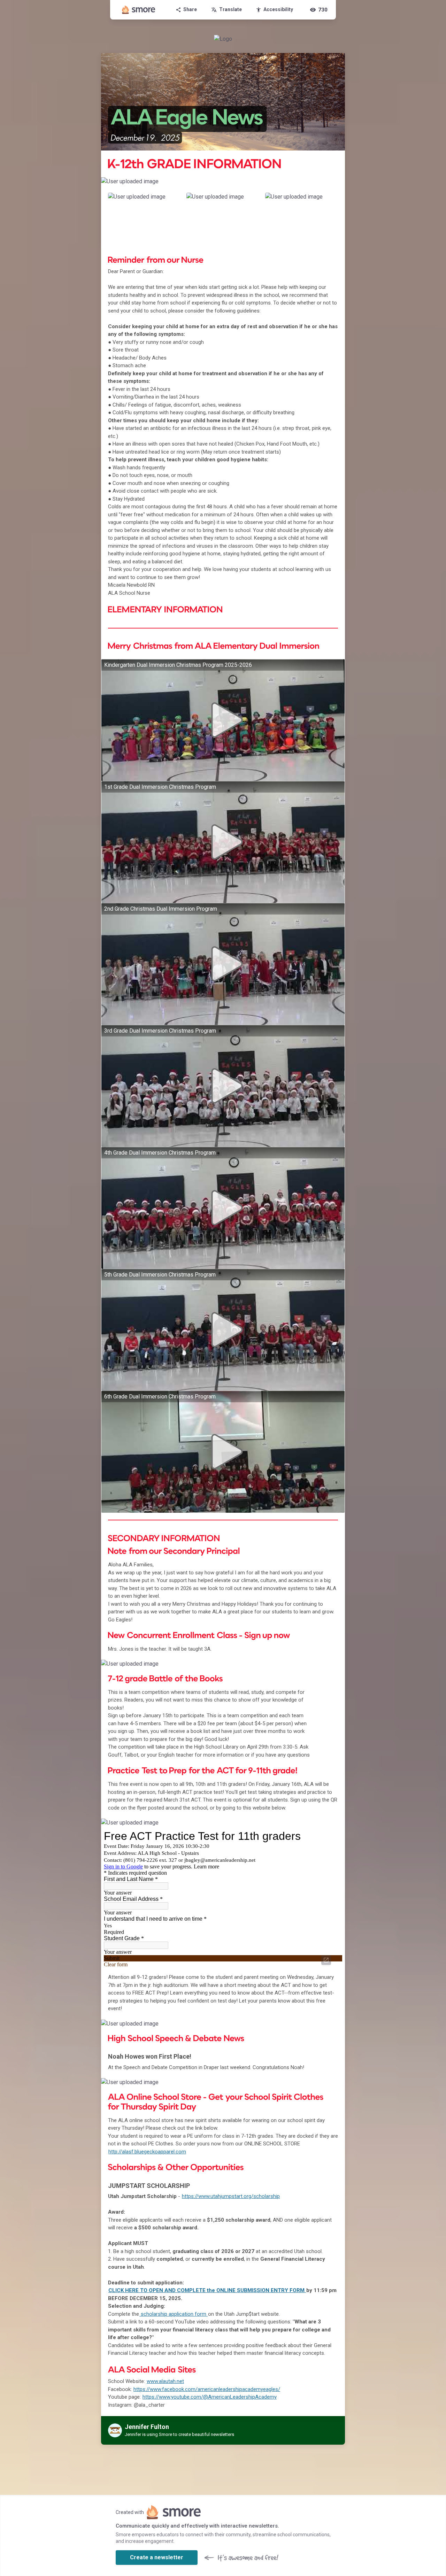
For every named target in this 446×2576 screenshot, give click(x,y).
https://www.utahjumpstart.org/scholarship (231, 2196)
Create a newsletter (157, 2557)
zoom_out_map (339, 184)
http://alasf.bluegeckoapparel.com (147, 2152)
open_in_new (326, 1960)
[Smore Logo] (139, 10)
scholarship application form (174, 2314)
